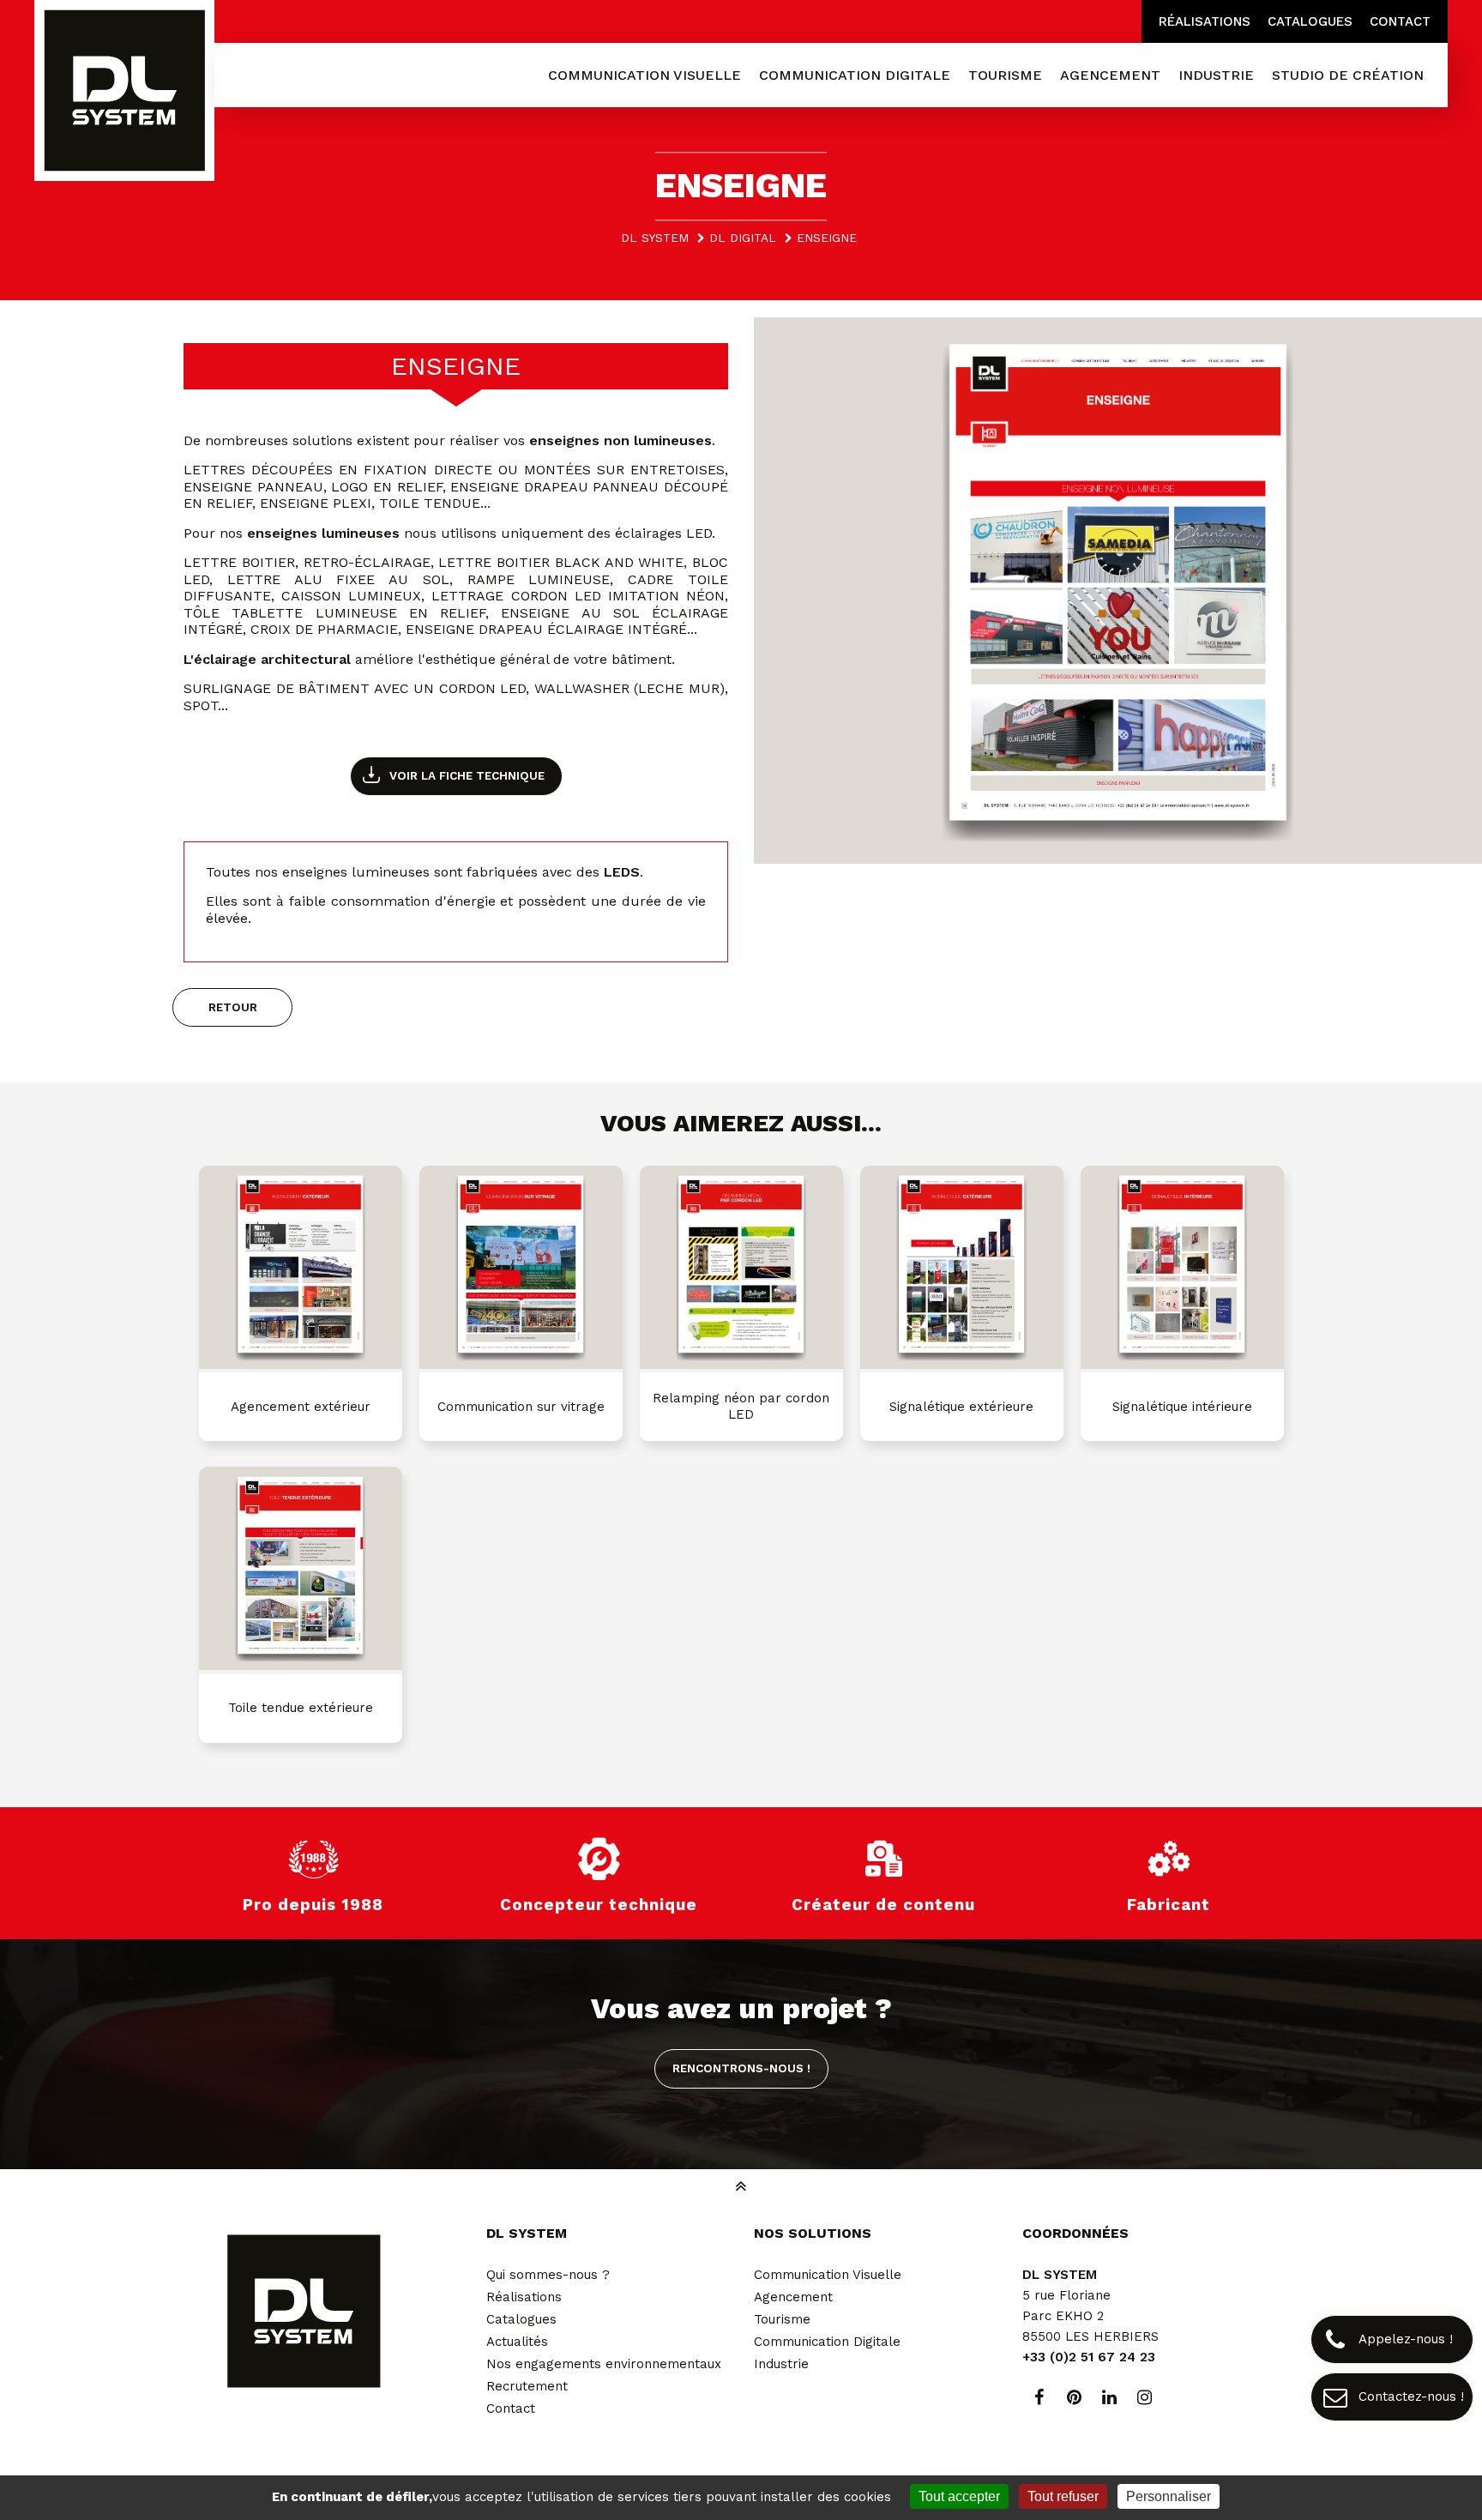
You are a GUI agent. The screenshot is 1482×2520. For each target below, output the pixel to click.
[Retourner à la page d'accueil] (124, 92)
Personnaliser (1169, 2496)
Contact (1400, 21)
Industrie (781, 2364)
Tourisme (782, 2319)
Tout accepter (959, 2496)
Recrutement (527, 2386)
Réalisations (1205, 21)
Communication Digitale (827, 2342)
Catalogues (1310, 21)
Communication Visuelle (828, 2275)
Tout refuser (1063, 2496)
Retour (233, 1007)
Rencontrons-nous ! (741, 2068)
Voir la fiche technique (467, 775)
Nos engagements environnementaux (604, 2364)
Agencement (793, 2297)
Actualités (517, 2342)
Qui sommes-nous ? (548, 2275)
